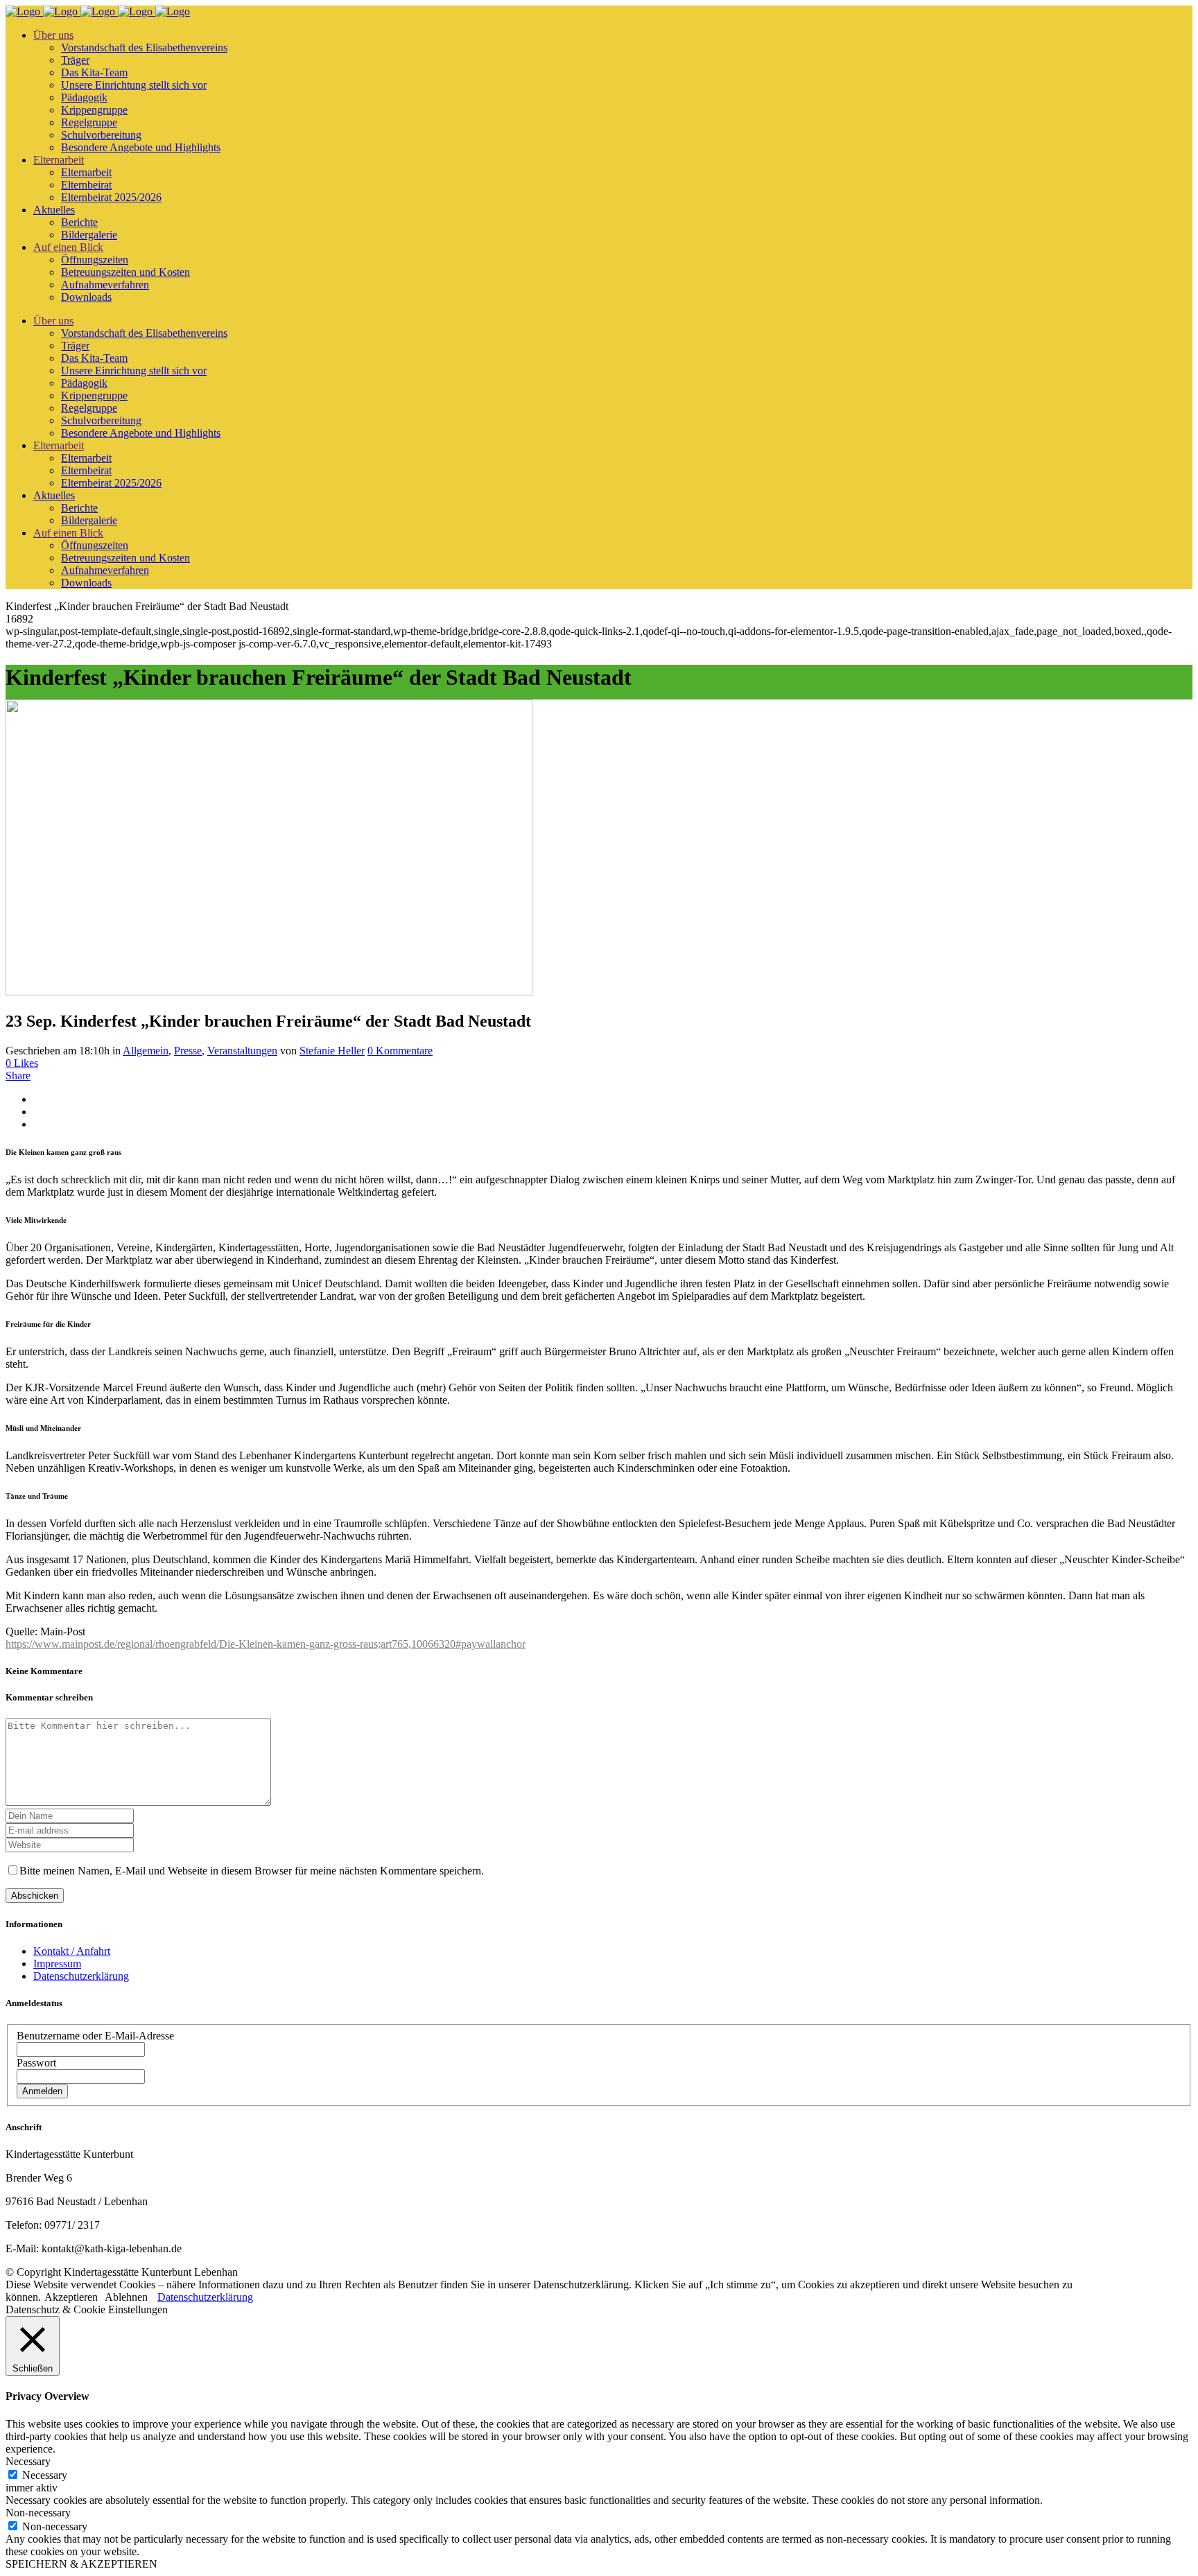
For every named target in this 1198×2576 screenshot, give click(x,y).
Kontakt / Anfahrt (72, 1951)
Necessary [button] (28, 2461)
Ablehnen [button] (126, 2297)
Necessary (45, 2475)
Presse (188, 1051)
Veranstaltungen (242, 1051)
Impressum (57, 1964)
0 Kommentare (400, 1051)
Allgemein (146, 1051)
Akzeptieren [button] (71, 2297)
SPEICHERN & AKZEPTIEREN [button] (81, 2564)
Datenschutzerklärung (81, 1976)
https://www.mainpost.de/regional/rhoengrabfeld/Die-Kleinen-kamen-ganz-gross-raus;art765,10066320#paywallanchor (266, 1644)
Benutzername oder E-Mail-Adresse (95, 2036)
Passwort (36, 2063)
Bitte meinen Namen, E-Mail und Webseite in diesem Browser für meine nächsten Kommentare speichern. (252, 1871)
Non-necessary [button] (38, 2513)
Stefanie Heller (332, 1051)
